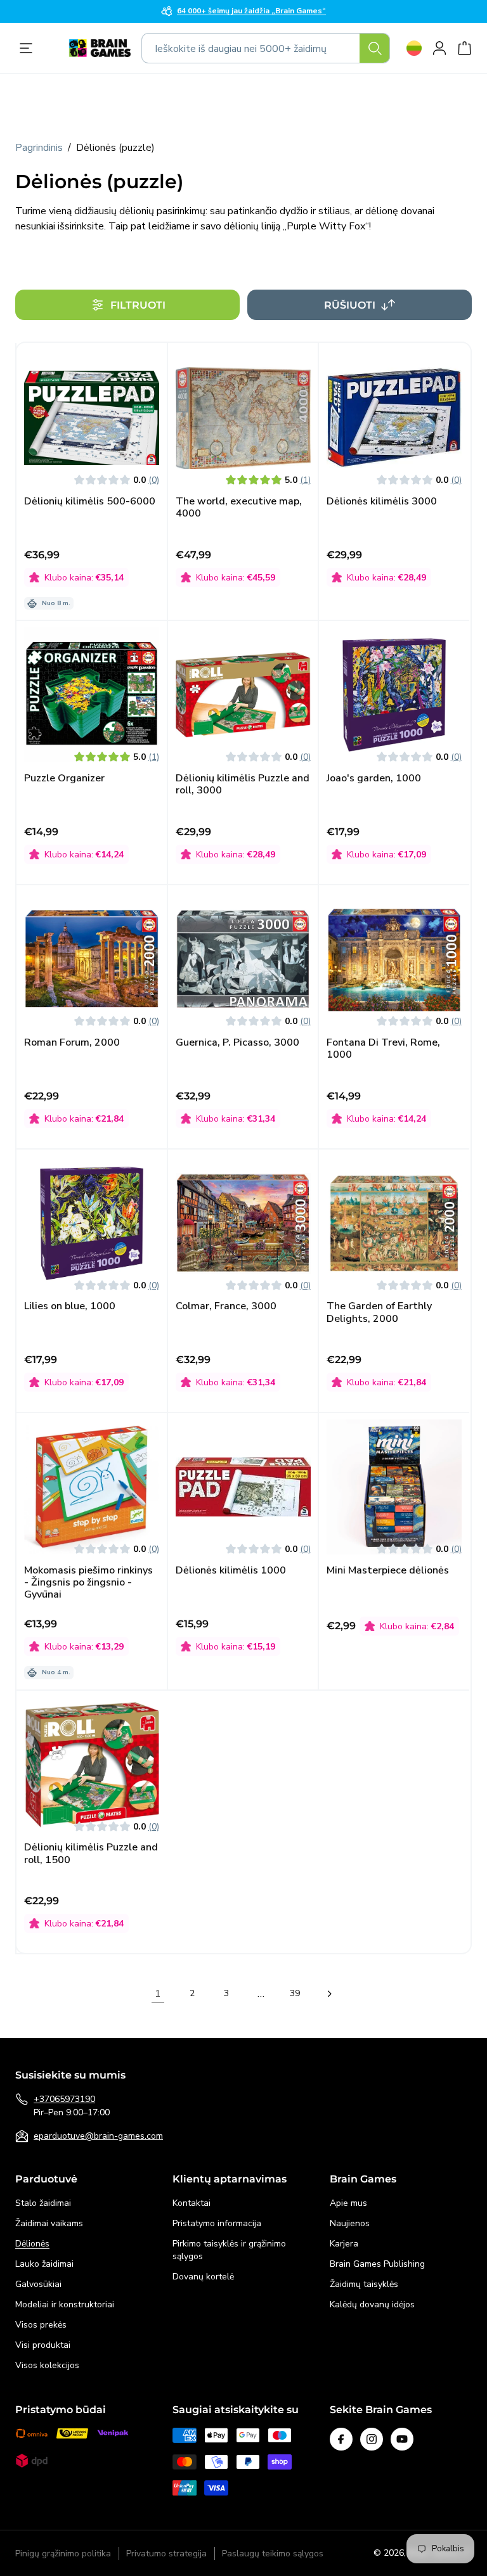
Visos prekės (41, 2325)
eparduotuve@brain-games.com (98, 2136)
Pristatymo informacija (217, 2223)
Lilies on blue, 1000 (70, 1306)
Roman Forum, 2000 (72, 1043)
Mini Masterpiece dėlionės (388, 1571)
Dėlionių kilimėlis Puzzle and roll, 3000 (243, 785)
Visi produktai (43, 2345)
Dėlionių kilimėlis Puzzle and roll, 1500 (91, 1854)
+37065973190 (64, 2099)
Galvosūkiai (38, 2284)
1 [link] (158, 1994)
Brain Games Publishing (377, 2264)
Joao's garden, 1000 (374, 779)
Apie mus (348, 2203)
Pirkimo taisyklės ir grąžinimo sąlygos (229, 2250)
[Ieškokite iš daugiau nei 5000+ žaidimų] (375, 48)
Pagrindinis (39, 148)
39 (295, 1993)
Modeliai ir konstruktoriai (65, 2304)
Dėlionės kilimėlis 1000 (231, 1571)
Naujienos (350, 2223)
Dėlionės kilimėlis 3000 (382, 502)
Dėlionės (32, 2244)
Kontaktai (192, 2203)
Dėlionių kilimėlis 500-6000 (90, 502)
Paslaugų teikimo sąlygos (273, 2554)
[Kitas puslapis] (329, 1994)
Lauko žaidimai (44, 2264)
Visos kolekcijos (47, 2365)
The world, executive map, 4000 (239, 508)
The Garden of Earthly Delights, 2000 (379, 1312)
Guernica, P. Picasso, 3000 (237, 1043)
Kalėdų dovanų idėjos (372, 2304)
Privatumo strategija (166, 2554)
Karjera (344, 2244)
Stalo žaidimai (43, 2203)
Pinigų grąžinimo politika (63, 2554)
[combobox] (266, 48)
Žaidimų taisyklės (364, 2284)
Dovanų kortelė (203, 2277)
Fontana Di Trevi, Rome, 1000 (383, 1049)
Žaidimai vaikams (49, 2223)
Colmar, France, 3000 (226, 1306)
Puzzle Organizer (64, 779)
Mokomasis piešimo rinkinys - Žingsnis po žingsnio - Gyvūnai (88, 1583)
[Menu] (29, 48)
